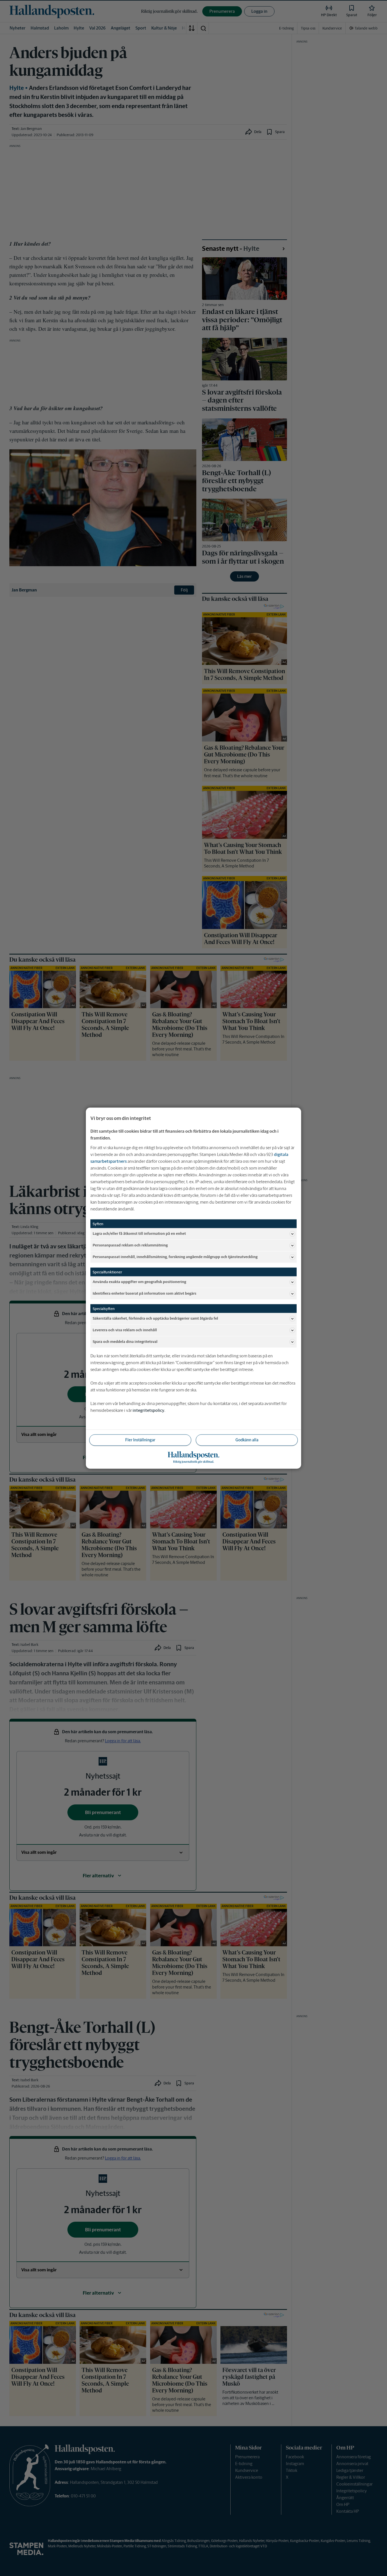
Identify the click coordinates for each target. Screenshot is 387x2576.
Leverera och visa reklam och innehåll (125, 1330)
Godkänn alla (247, 1440)
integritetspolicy (148, 1410)
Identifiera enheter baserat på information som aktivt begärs (144, 1293)
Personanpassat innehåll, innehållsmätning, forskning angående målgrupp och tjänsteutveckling (175, 1257)
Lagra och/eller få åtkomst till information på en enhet (139, 1234)
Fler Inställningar (140, 1440)
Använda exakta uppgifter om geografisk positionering (139, 1282)
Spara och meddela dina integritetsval (125, 1342)
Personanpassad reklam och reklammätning (130, 1245)
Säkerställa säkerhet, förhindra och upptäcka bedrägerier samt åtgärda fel (155, 1318)
